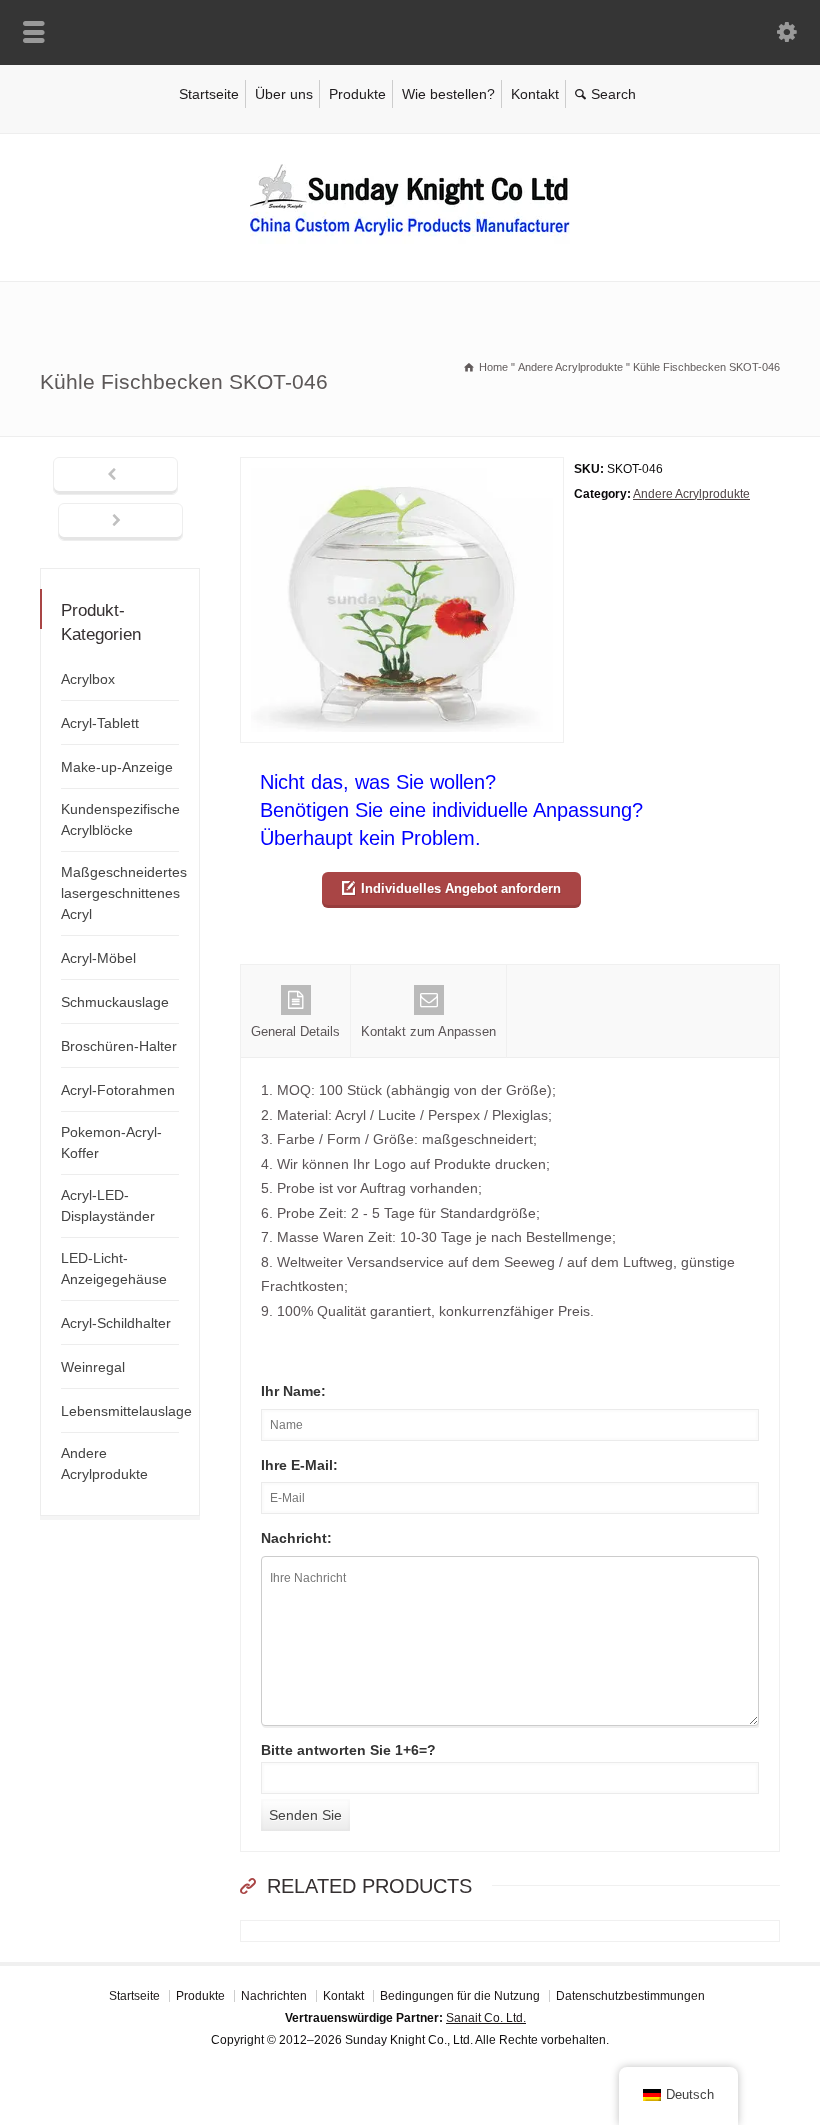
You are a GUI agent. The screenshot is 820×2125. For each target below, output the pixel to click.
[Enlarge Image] (402, 469)
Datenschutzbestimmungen (630, 1996)
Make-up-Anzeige (117, 767)
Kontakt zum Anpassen (428, 1031)
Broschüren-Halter (119, 1046)
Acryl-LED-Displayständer (108, 1205)
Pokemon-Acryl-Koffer (111, 1142)
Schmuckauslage (115, 1002)
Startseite (209, 94)
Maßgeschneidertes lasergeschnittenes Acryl (124, 893)
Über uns (284, 94)
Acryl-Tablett (100, 723)
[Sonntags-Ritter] (410, 239)
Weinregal (93, 1367)
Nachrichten (274, 1996)
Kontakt (535, 94)
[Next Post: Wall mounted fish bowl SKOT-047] (120, 522)
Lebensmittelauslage (126, 1411)
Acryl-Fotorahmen (118, 1090)
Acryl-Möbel (98, 958)
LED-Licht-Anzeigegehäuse (114, 1268)
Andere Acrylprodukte (691, 494)
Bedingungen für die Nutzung (460, 1996)
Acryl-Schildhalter (116, 1323)
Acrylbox (88, 679)
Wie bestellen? (448, 94)
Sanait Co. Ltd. (486, 2018)
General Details (295, 1031)
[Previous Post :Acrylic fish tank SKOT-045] (115, 476)
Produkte (357, 94)
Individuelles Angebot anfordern (461, 888)
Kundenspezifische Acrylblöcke (120, 819)
